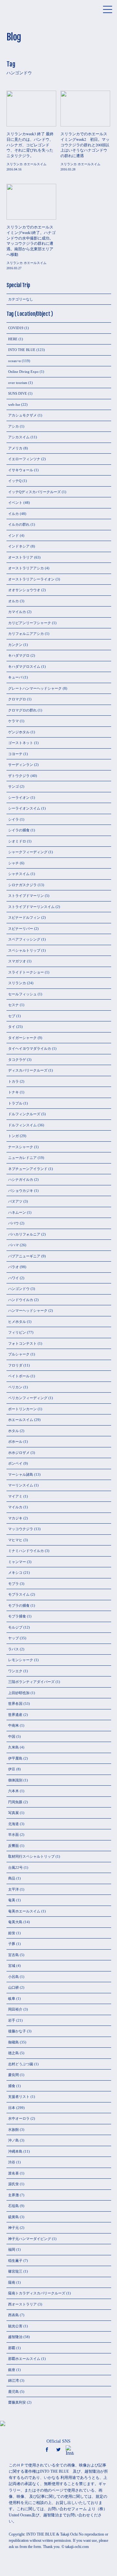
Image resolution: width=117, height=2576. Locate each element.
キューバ (15, 677)
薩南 (12, 2282)
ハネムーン (17, 1212)
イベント (15, 503)
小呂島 (13, 1977)
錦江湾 (13, 2380)
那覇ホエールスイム (24, 2359)
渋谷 (12, 2162)
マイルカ (15, 1507)
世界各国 (15, 1704)
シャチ (13, 863)
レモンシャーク (21, 1660)
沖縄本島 (15, 2151)
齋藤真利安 (17, 2402)
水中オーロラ (19, 2118)
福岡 (12, 2249)
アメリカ (15, 448)
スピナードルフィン (24, 917)
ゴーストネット (21, 743)
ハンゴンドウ (19, 1289)
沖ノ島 (13, 2140)
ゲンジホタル (19, 732)
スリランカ (17, 983)
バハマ (13, 1245)
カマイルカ (17, 612)
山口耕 (13, 1987)
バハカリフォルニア (24, 1234)
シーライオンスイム (24, 808)
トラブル (15, 1103)
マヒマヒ (15, 1540)
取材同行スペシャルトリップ (31, 1856)
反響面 (13, 1846)
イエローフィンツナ (24, 459)
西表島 (13, 2315)
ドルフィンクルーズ (24, 1114)
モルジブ (15, 1627)
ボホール (15, 1442)
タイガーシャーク (22, 1038)
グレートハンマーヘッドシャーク (35, 688)
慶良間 (13, 2075)
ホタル (13, 1431)
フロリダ (15, 1365)
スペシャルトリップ (24, 950)
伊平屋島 (15, 1758)
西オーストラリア (22, 2304)
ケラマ (13, 721)
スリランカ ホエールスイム (26, 164)
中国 (12, 1736)
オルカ (13, 601)
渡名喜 (13, 2173)
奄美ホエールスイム (24, 1911)
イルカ (13, 514)
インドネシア (19, 546)
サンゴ (13, 786)
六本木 (13, 1791)
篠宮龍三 (15, 2271)
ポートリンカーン (22, 1409)
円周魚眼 (15, 1802)
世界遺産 (15, 1715)
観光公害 (15, 2326)
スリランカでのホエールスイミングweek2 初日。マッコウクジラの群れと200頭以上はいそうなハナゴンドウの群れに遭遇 (85, 145)
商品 (12, 1878)
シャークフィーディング (28, 852)
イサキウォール (21, 470)
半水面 (13, 1835)
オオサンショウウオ (24, 590)
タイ (12, 1027)
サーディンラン (21, 765)
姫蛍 (12, 1933)
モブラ (13, 1584)
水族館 (13, 2130)
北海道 (13, 1824)
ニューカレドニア (22, 1158)
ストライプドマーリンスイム (31, 907)
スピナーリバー (21, 929)
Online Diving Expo (23, 372)
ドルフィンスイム (22, 1125)
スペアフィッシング (24, 939)
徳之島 (13, 2053)
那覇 (12, 2348)
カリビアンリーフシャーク (30, 623)
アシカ (13, 426)
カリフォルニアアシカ (26, 634)
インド (13, 535)
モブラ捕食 (17, 1616)
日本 (12, 2108)
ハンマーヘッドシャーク (28, 1310)
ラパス (13, 1649)
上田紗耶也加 (19, 1693)
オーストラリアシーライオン (31, 579)
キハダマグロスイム (24, 666)
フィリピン (17, 1332)
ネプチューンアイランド (28, 1169)
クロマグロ (17, 699)
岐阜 (12, 1998)
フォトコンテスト (22, 1343)
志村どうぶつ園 (21, 2064)
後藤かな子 (17, 2031)
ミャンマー (17, 1562)
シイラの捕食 (19, 830)
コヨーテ (15, 754)
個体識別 (15, 1780)
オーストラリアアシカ (26, 568)
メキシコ (15, 1573)
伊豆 (12, 1769)
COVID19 (16, 328)
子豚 (12, 1944)
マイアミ (15, 1496)
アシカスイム (19, 437)
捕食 (12, 2086)
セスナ (13, 1005)
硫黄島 (13, 2217)
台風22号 (15, 1867)
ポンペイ (15, 1463)
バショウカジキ (21, 1191)
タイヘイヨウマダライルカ (30, 1048)
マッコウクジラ (21, 1529)
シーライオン (19, 798)
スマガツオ (17, 961)
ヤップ (13, 1638)
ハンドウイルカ (21, 1300)
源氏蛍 (13, 2184)
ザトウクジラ (19, 776)
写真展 (13, 1813)
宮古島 (13, 1955)
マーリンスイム (21, 1485)
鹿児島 (13, 2392)
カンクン (15, 645)
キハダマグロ (19, 655)
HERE (13, 339)
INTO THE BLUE (22, 350)
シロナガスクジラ (22, 885)
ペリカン (15, 1387)
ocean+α (14, 361)
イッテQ (15, 481)
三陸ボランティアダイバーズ (31, 1682)
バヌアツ (15, 1201)
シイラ (13, 819)
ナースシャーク (21, 1147)
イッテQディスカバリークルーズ (34, 492)
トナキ (13, 1092)
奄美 (12, 1900)
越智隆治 (15, 2337)
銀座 (12, 2370)
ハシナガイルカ (21, 1179)
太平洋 (13, 1889)
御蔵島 (13, 2042)
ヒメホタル (17, 1322)
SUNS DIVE (18, 393)
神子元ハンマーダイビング (30, 2239)
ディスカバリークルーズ (28, 1070)
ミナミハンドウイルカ (26, 1551)
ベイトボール (19, 1376)
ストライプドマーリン (26, 896)
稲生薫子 (15, 2261)
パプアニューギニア (24, 1256)
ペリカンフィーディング (28, 1398)
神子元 (13, 2228)
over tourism (18, 383)
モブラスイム (19, 1594)
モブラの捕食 (19, 1605)
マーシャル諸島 (21, 1474)
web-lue (14, 404)
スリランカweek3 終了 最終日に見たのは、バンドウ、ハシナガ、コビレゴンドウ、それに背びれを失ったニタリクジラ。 (30, 145)
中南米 (13, 1725)
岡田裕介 (15, 2009)
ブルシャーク (19, 1354)
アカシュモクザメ (22, 415)
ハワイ (13, 1278)
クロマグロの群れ (22, 710)
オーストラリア (21, 557)
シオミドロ (17, 841)
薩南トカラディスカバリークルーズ (37, 2293)
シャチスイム (19, 874)
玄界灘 (13, 2195)
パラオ (13, 1267)
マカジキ (15, 1518)
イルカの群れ (19, 524)
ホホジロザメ (19, 1453)
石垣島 (13, 2206)
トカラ (13, 1081)
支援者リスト (19, 2097)
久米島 (13, 1747)
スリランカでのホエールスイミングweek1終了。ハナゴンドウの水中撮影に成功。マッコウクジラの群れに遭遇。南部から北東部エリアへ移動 (31, 241)
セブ (12, 1016)
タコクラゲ (17, 1060)
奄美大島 (15, 1922)
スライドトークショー (26, 972)
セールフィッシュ (22, 994)
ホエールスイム (21, 1420)
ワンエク (15, 1671)
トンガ (13, 1136)
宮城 (12, 1966)
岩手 (12, 2020)
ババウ (13, 1223)
